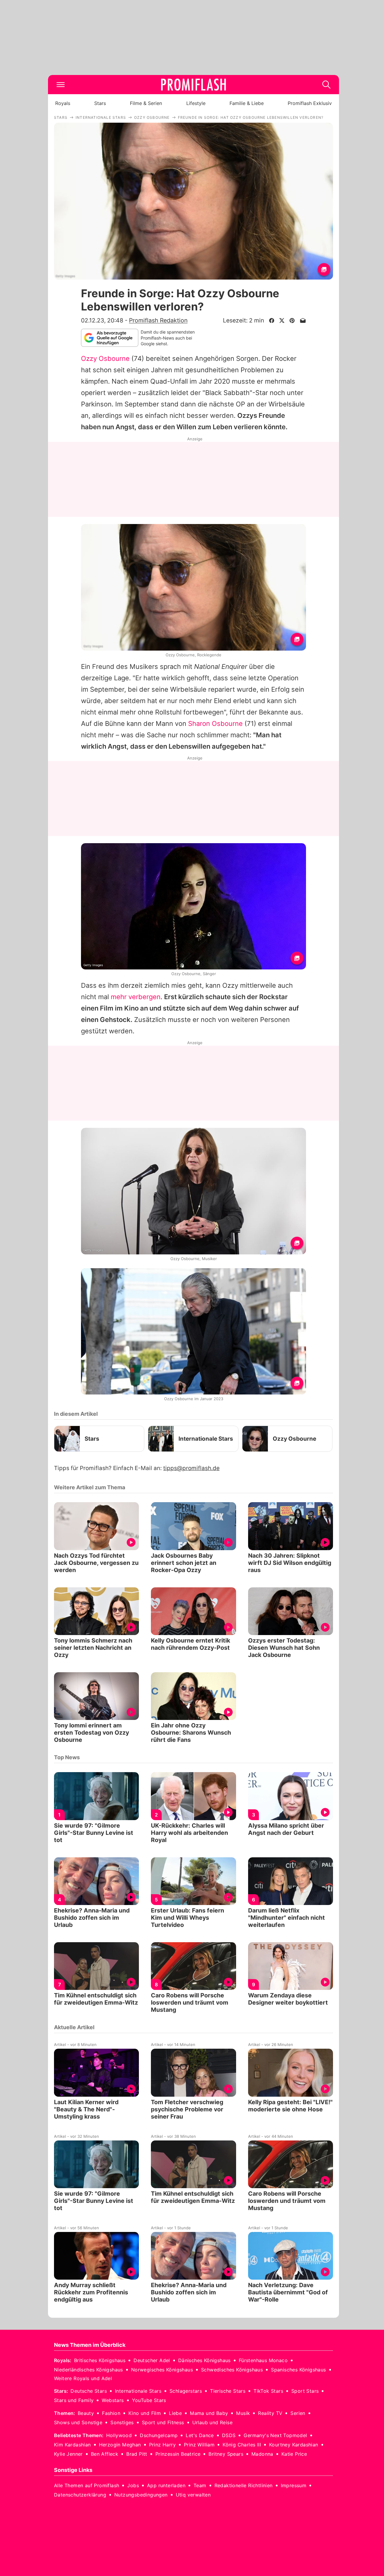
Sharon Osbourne (215, 723)
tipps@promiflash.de (191, 1468)
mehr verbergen (136, 997)
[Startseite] (193, 85)
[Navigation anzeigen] (61, 85)
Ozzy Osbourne (105, 358)
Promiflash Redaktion (158, 320)
